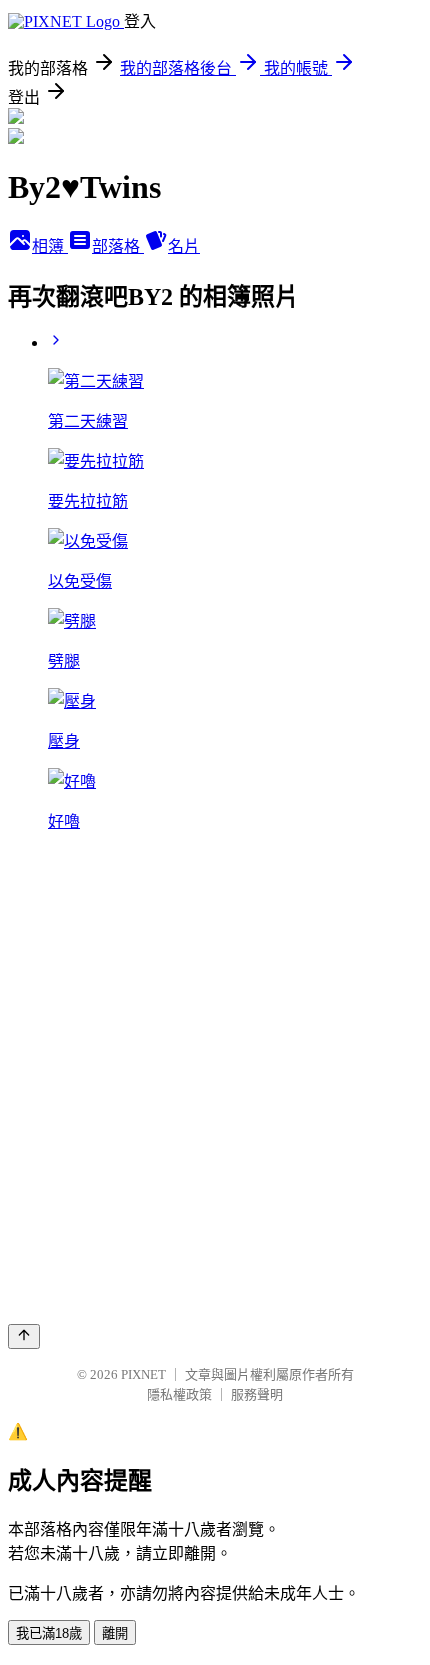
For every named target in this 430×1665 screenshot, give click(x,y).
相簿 (50, 246)
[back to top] (24, 1336)
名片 (184, 246)
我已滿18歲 (49, 1633)
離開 (115, 1633)
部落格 (118, 246)
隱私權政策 (179, 1394)
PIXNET (143, 1374)
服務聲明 (257, 1394)
